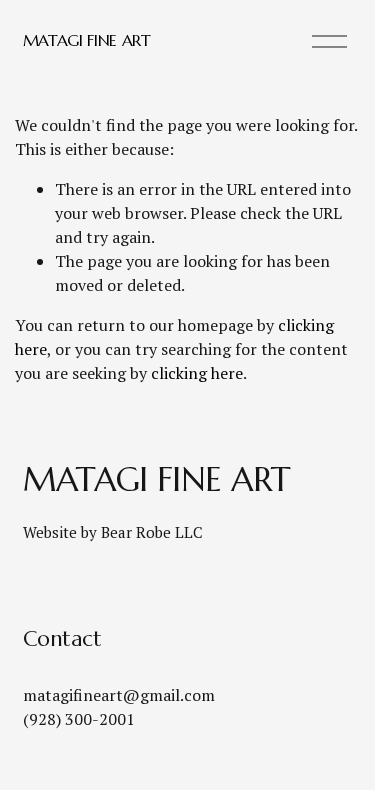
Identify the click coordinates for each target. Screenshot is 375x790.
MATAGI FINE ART (87, 40)
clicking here (197, 373)
